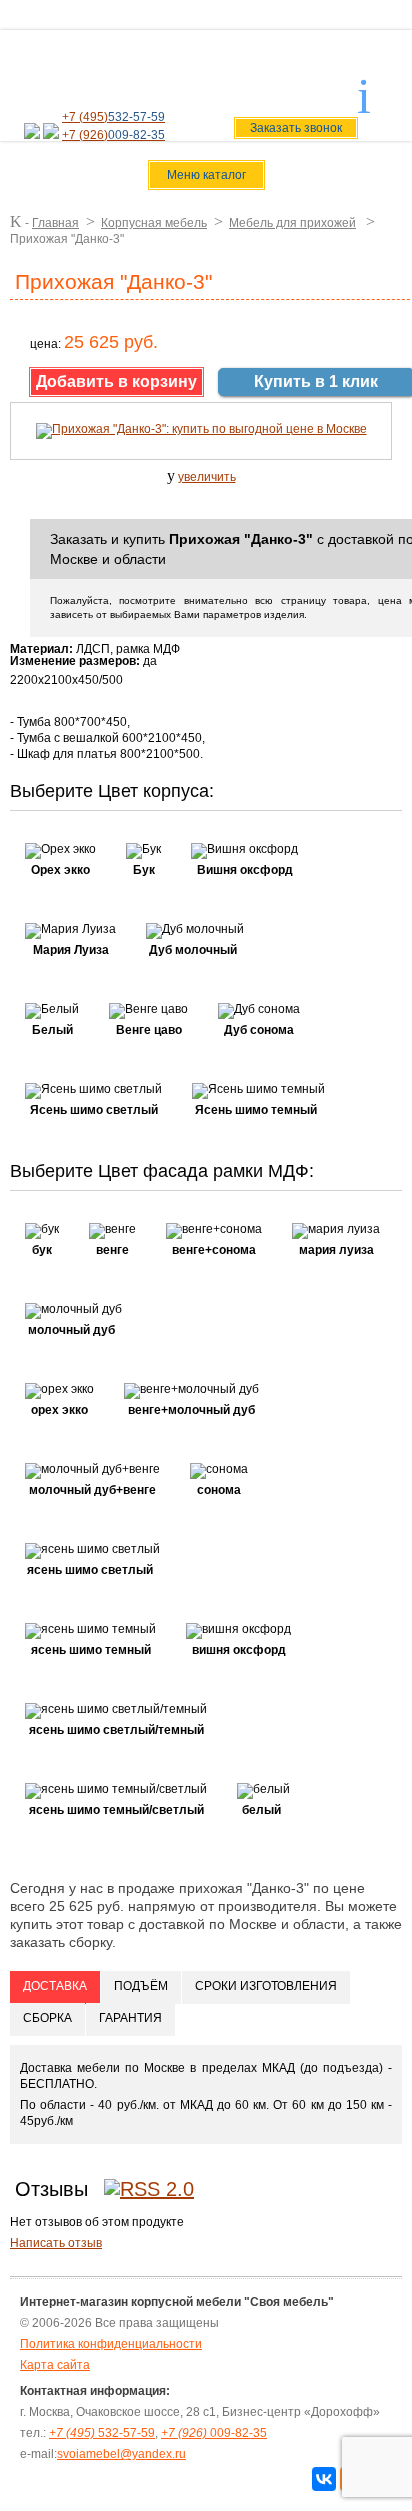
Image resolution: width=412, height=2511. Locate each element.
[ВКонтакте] (324, 2479)
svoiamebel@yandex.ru (273, 82)
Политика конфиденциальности (111, 2344)
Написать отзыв (56, 2243)
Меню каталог (206, 175)
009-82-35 (214, 2433)
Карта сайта (55, 2365)
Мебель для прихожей (292, 223)
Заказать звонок (296, 128)
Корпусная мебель (154, 223)
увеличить (207, 477)
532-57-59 (102, 2433)
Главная (55, 223)
